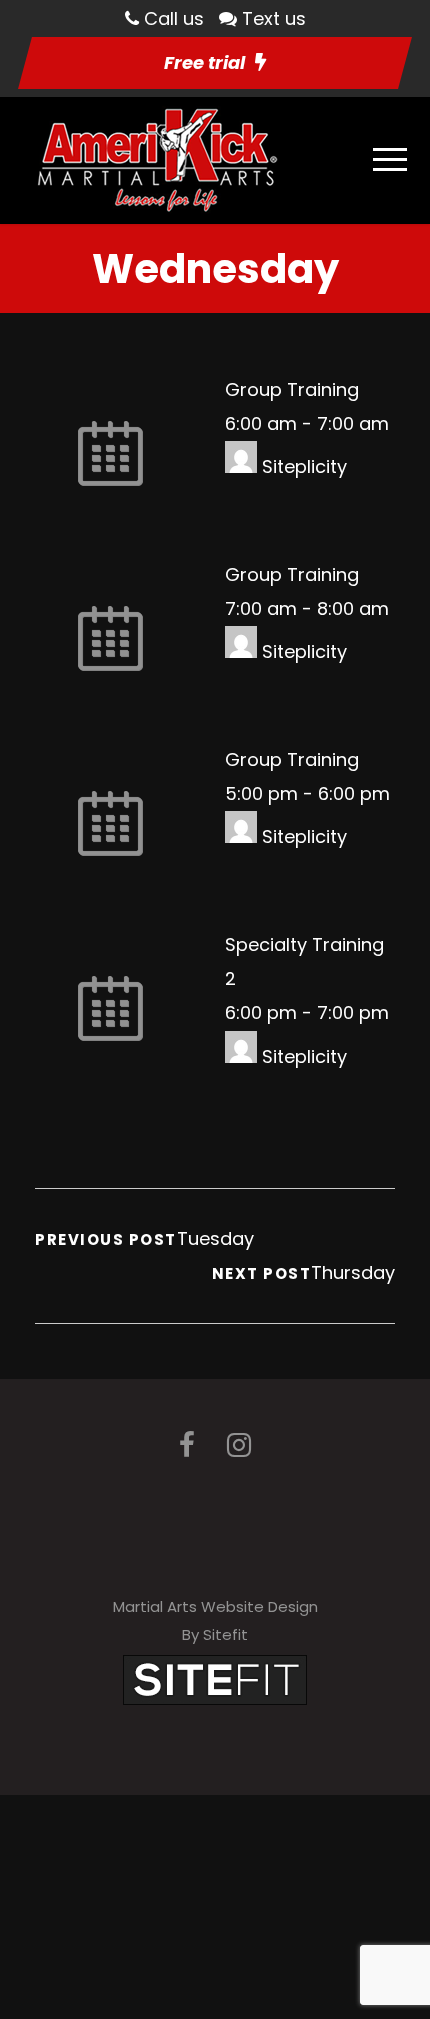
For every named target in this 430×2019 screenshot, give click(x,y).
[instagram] (239, 1445)
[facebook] (187, 1445)
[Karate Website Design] (215, 1678)
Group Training (292, 389)
